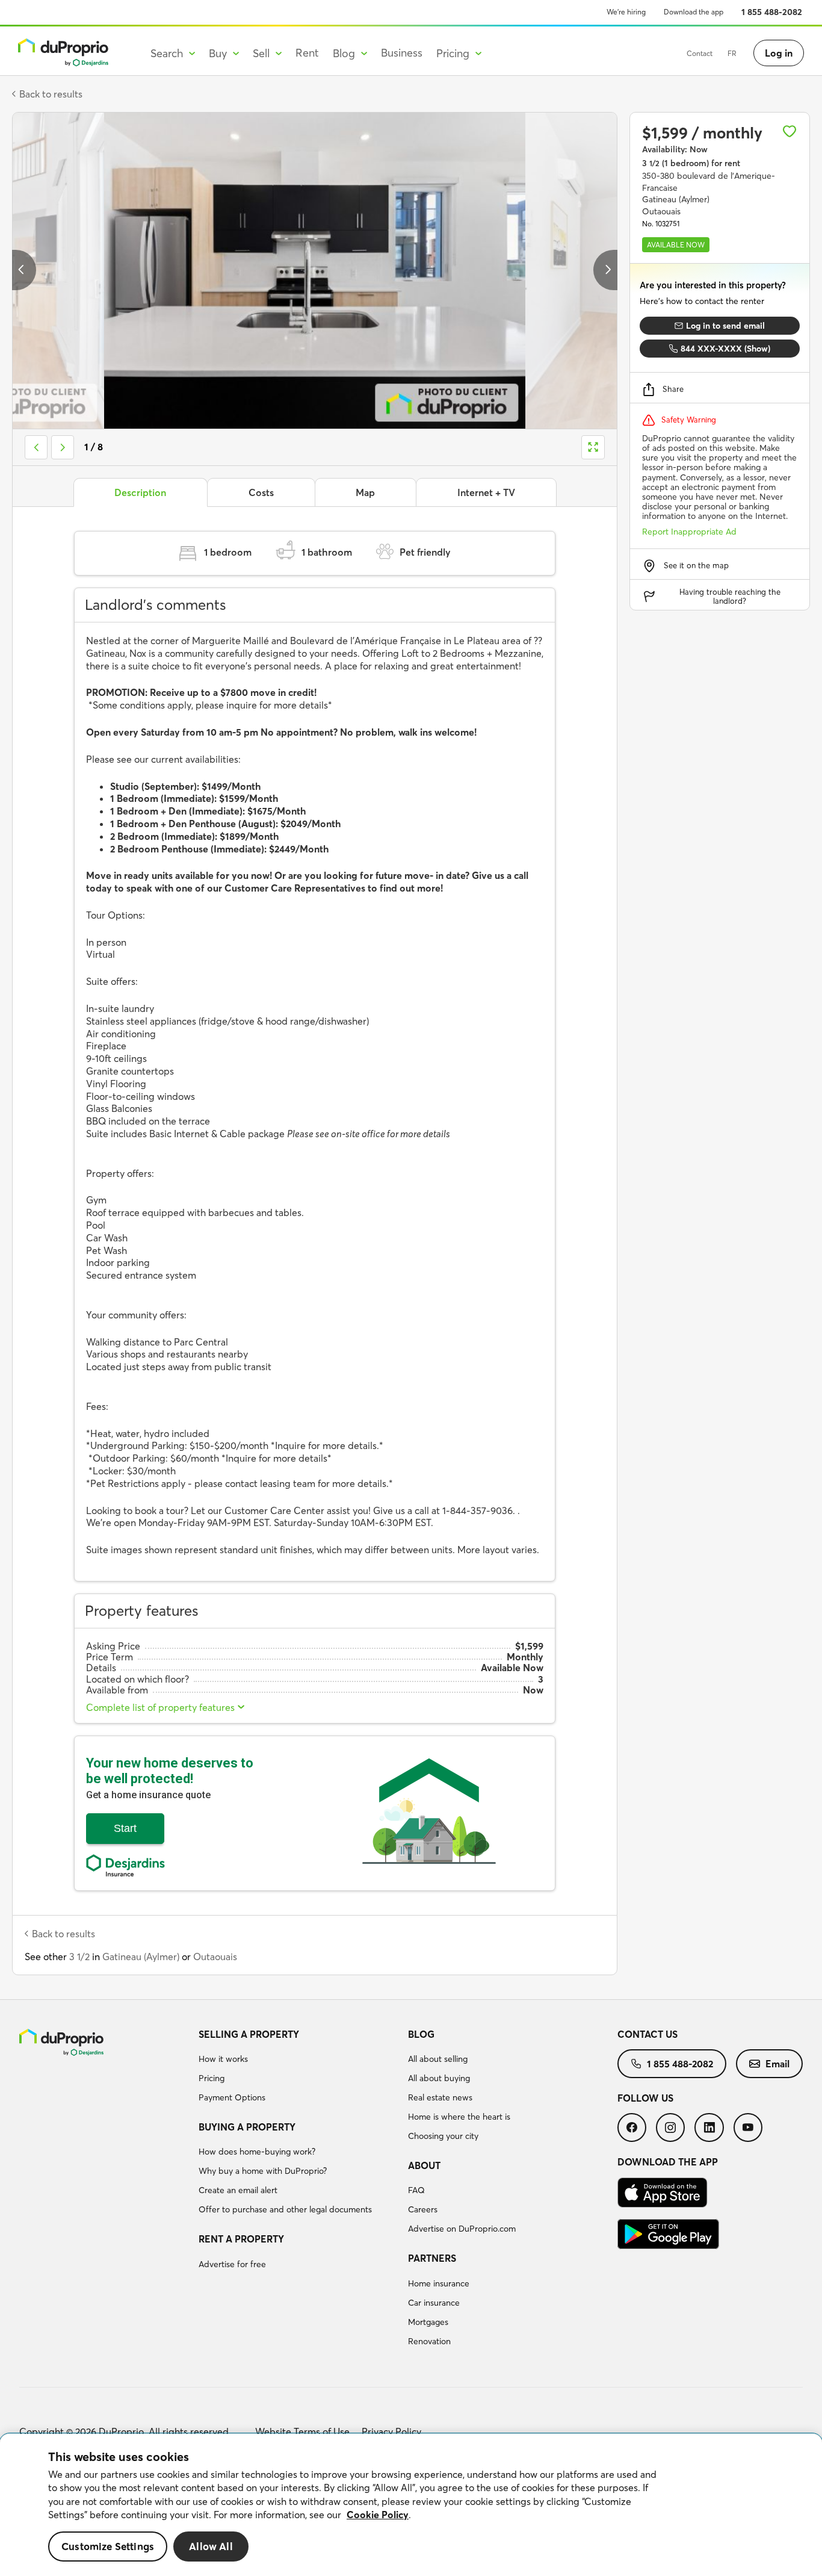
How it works (223, 2059)
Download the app (694, 12)
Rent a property (241, 2239)
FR (732, 53)
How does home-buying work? (257, 2152)
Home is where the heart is (459, 2117)
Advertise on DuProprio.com (462, 2229)
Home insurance (439, 2283)
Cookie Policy (378, 2515)
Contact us (647, 2034)
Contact (700, 53)
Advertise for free (232, 2264)
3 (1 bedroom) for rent (691, 163)
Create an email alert (238, 2190)
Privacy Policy (391, 2432)
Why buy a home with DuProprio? (263, 2171)
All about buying (439, 2078)
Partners (432, 2258)
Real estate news (440, 2097)
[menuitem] (298, 2068)
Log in (779, 53)
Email (777, 2064)
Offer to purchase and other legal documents (285, 2209)
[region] (411, 2505)
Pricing (212, 2078)
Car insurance (434, 2303)
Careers (423, 2209)
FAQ (416, 2190)
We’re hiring (626, 12)
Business (402, 53)
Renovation (429, 2341)
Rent (307, 53)
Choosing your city (443, 2136)
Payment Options (232, 2097)
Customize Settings (108, 2546)
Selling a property (249, 2034)
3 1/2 (79, 1957)
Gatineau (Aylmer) (141, 1957)
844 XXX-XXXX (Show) (725, 349)
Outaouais (215, 1957)
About (424, 2165)
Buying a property (247, 2127)
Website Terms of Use (302, 2432)
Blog (421, 2034)
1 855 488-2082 (772, 12)
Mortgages (428, 2322)
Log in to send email (725, 326)
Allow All (211, 2546)
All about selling (438, 2059)
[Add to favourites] (790, 131)
